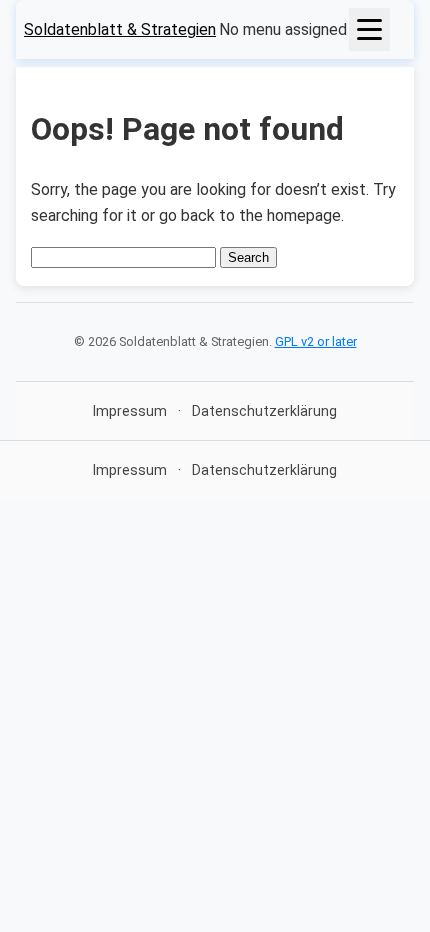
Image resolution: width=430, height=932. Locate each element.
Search (248, 257)
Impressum (130, 411)
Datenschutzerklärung (264, 411)
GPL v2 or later (316, 341)
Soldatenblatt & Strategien (120, 29)
